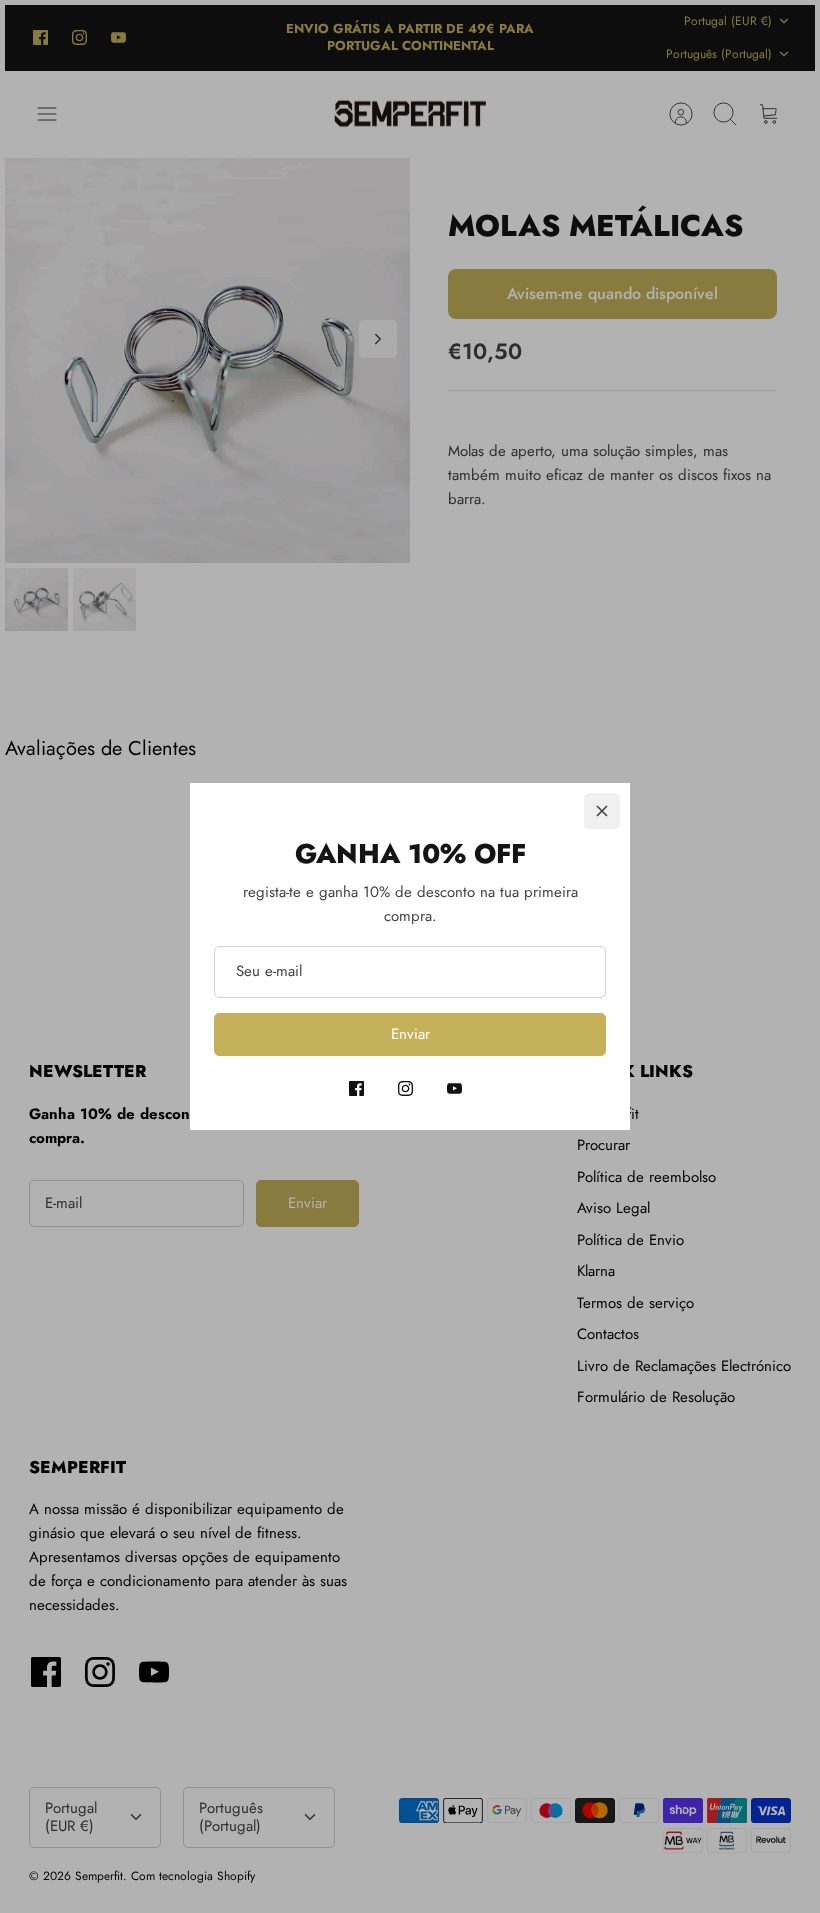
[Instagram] (405, 1088)
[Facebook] (356, 1088)
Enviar (410, 1034)
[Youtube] (454, 1088)
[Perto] (602, 811)
